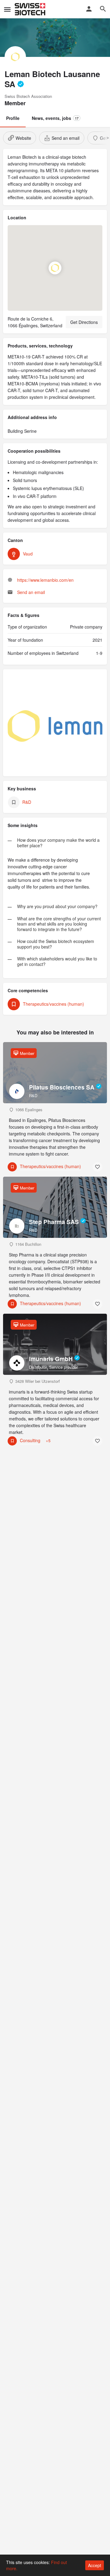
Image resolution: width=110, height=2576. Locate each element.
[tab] (55, 841)
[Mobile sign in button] (89, 9)
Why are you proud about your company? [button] (57, 907)
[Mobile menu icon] (7, 9)
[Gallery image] (55, 726)
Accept (95, 2565)
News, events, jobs (55, 118)
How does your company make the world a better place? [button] (58, 843)
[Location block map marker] (55, 268)
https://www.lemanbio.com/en (45, 580)
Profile (13, 118)
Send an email (31, 592)
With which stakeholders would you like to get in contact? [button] (57, 962)
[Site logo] (31, 9)
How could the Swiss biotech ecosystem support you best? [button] (56, 944)
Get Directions (84, 322)
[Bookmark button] (97, 1167)
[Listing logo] (15, 57)
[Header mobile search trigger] (103, 9)
